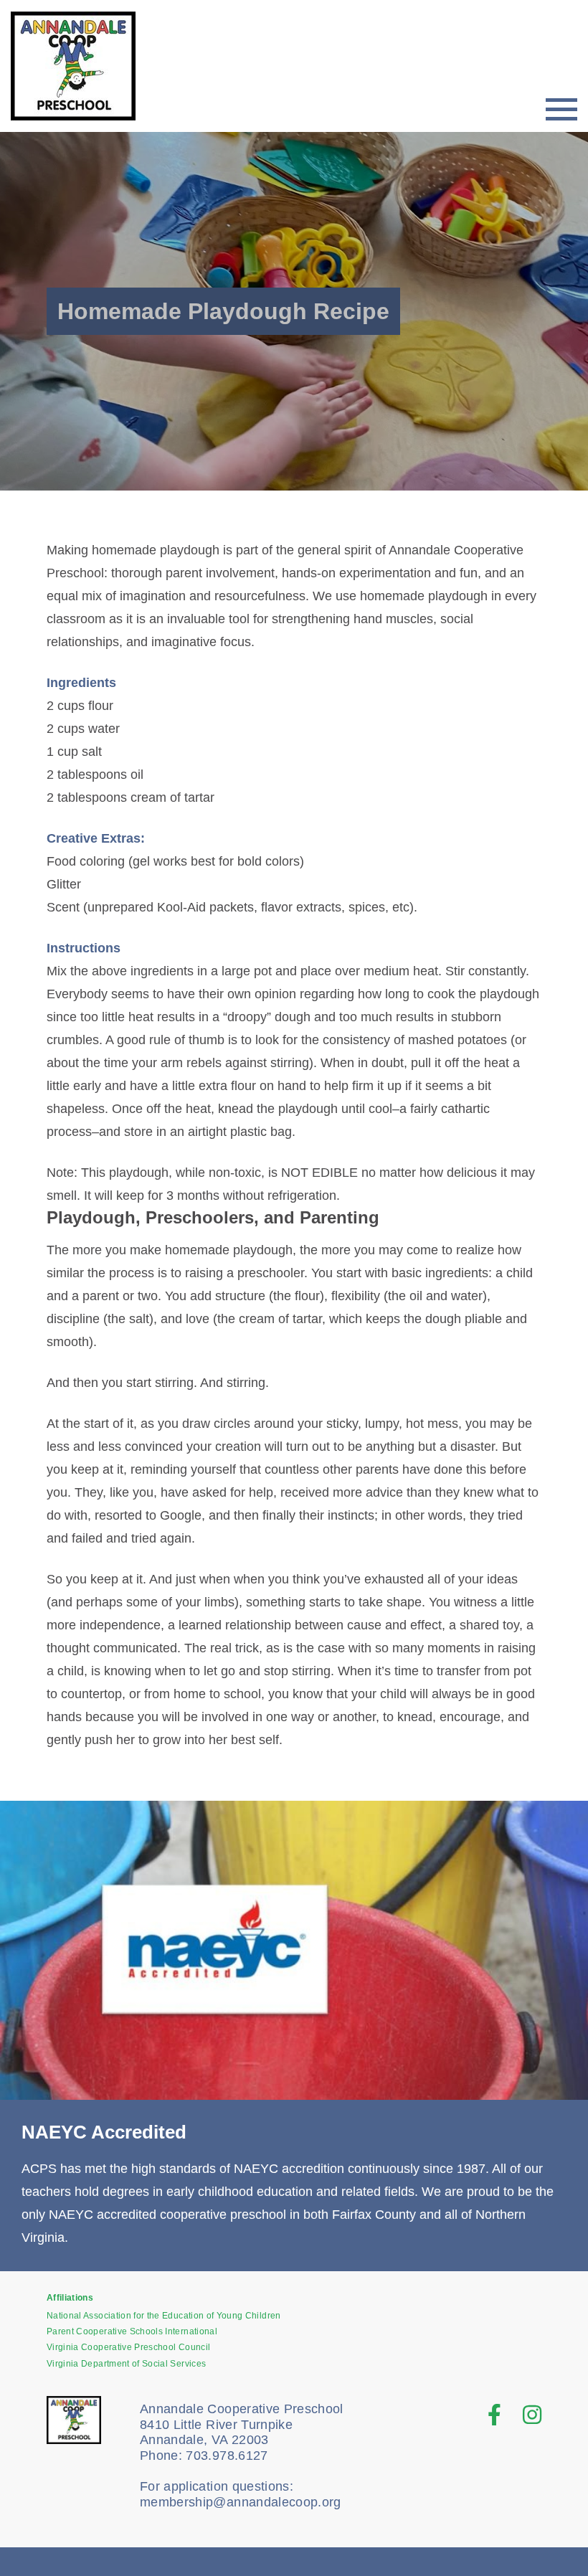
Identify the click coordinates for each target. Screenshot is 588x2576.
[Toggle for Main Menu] (561, 109)
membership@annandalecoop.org (241, 2502)
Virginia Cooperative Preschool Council (128, 2347)
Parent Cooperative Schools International (132, 2331)
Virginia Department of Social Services (126, 2364)
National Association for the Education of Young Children (164, 2316)
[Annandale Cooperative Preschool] (82, 66)
